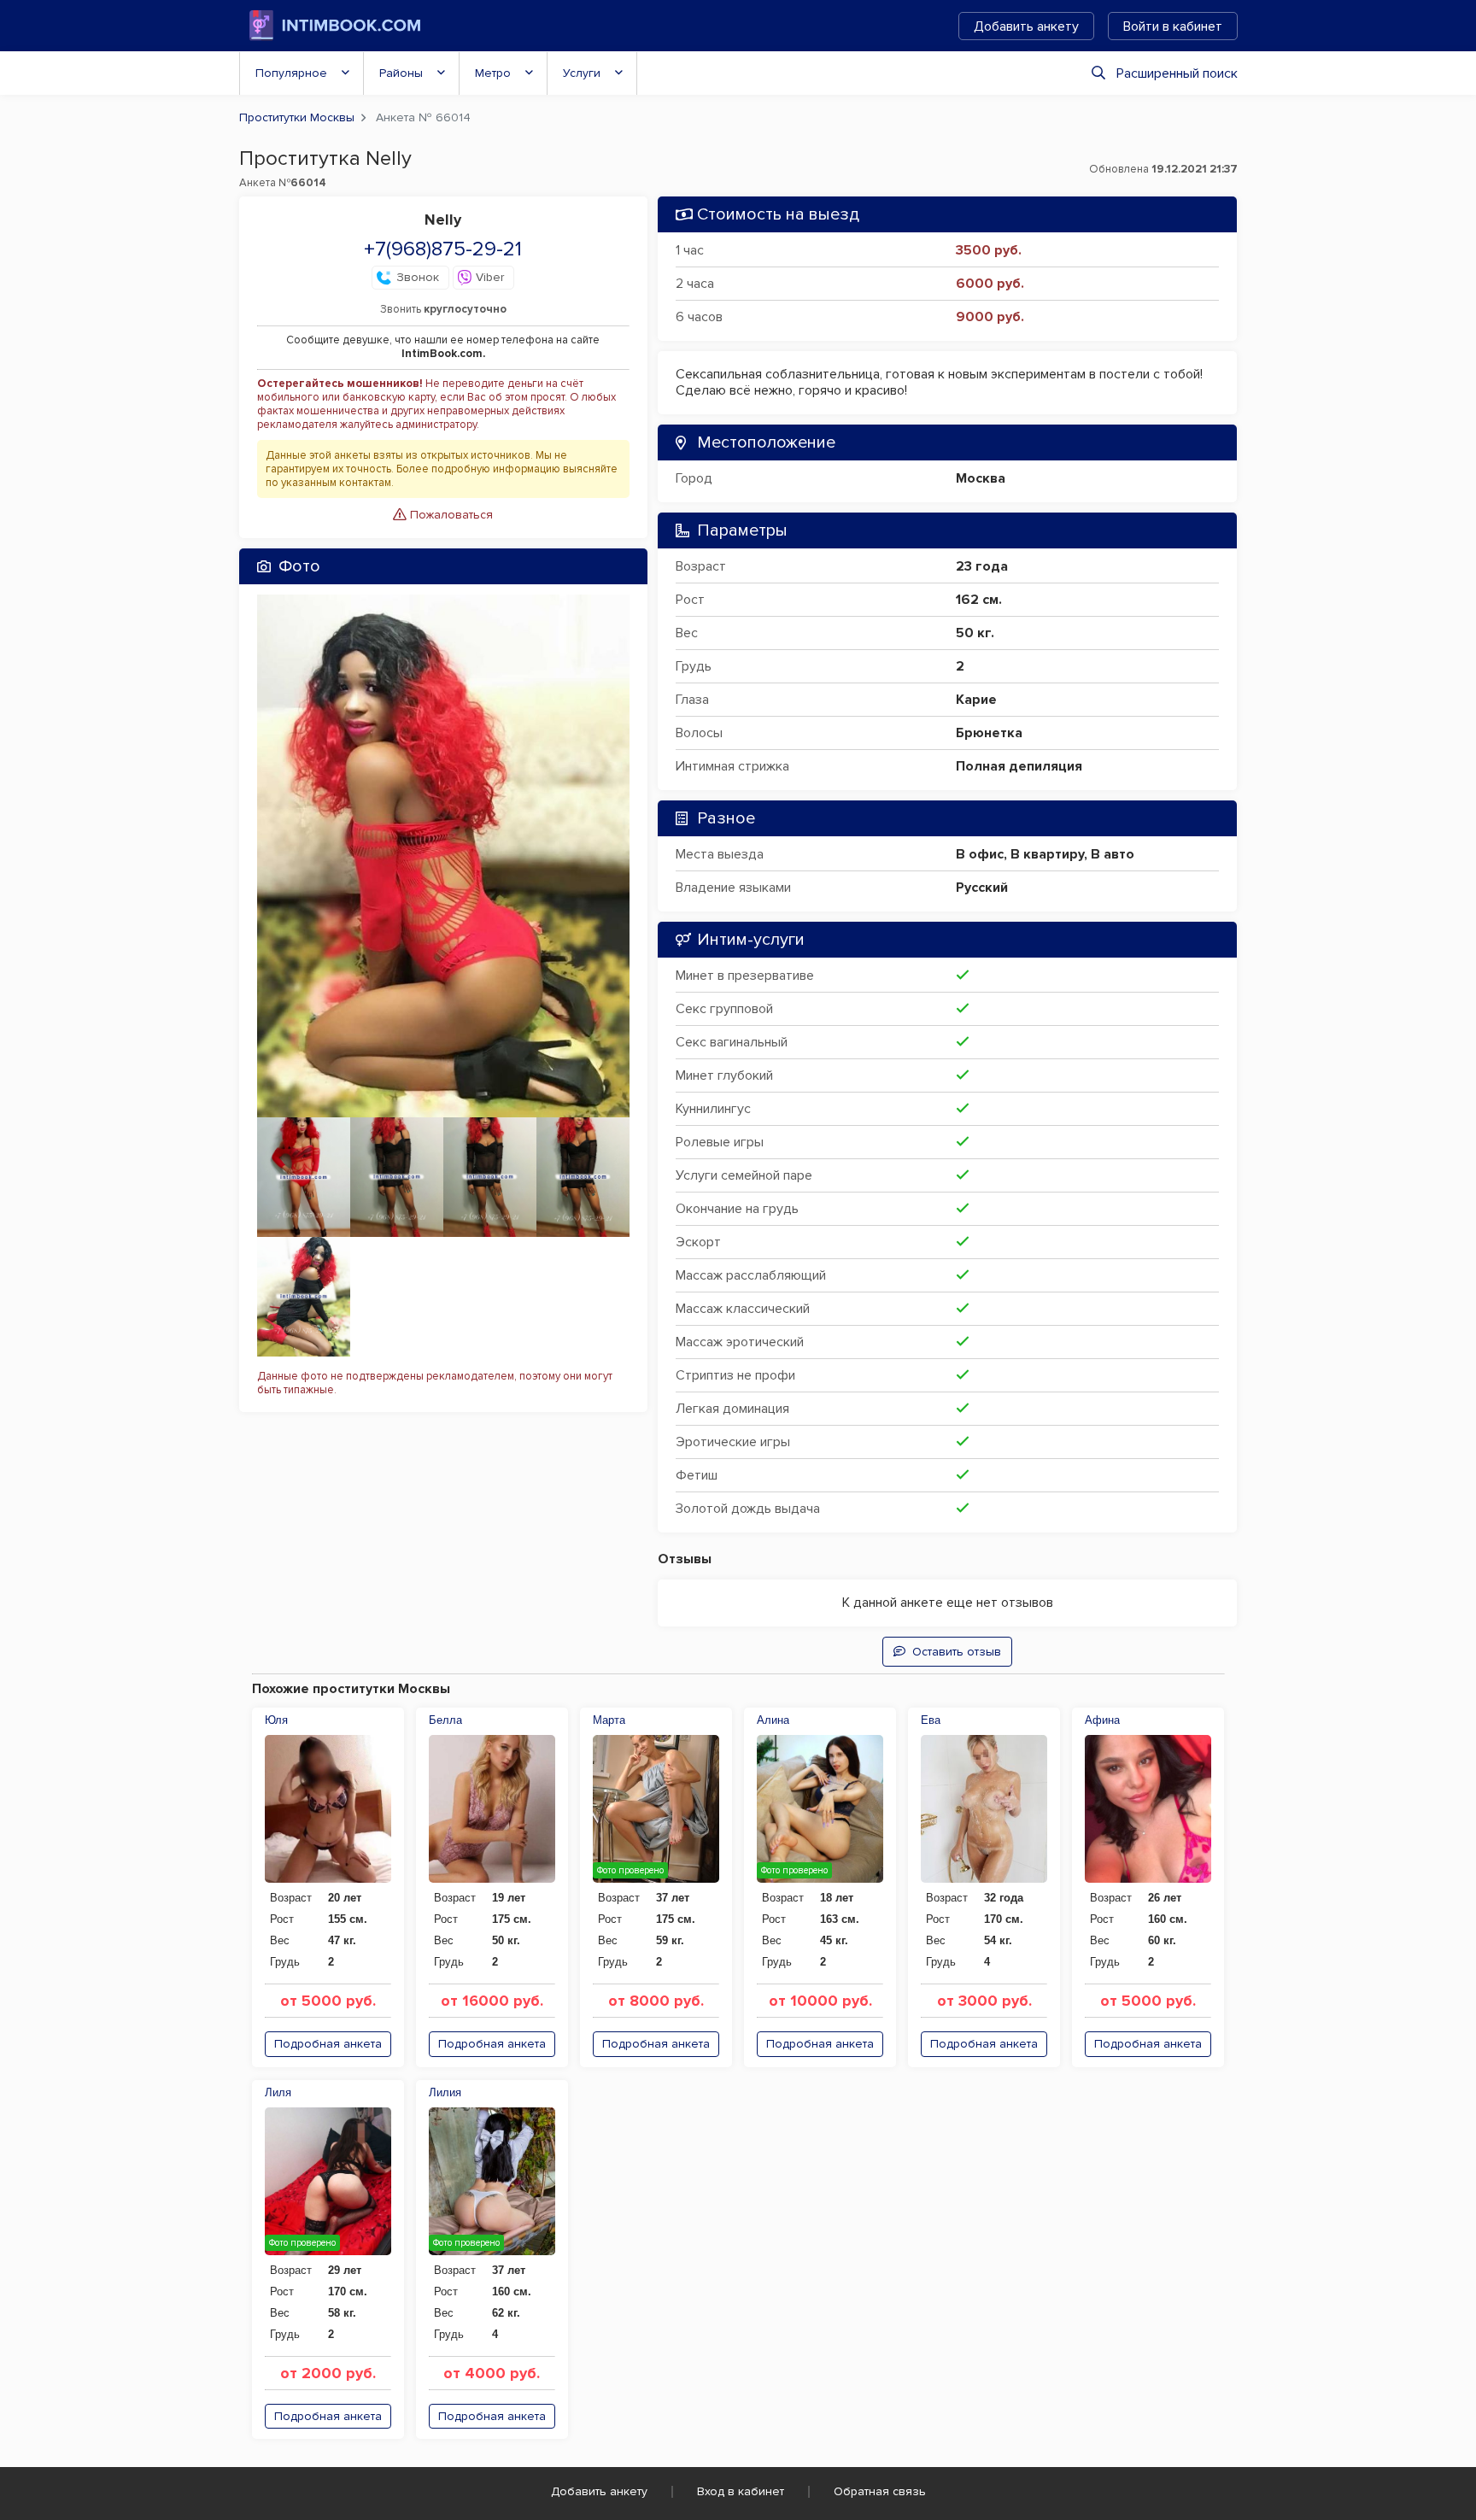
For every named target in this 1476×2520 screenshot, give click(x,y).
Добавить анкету (1026, 26)
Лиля (278, 2092)
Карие (976, 700)
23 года (982, 566)
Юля (276, 1720)
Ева (931, 1720)
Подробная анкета (328, 2044)
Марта (609, 1720)
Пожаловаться (450, 515)
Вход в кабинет (741, 2491)
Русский (982, 888)
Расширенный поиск (1177, 73)
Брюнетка (989, 733)
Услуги (582, 73)
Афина (1102, 1720)
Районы (401, 73)
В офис (980, 854)
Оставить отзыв (957, 1652)
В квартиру (1047, 854)
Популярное (291, 73)
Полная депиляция (1019, 766)
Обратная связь (880, 2491)
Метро (493, 73)
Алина (773, 1720)
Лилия (445, 2092)
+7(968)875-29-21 (443, 249)
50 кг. (975, 633)
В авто (1113, 854)
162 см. (979, 600)
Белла (445, 1720)
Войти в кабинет (1173, 26)
